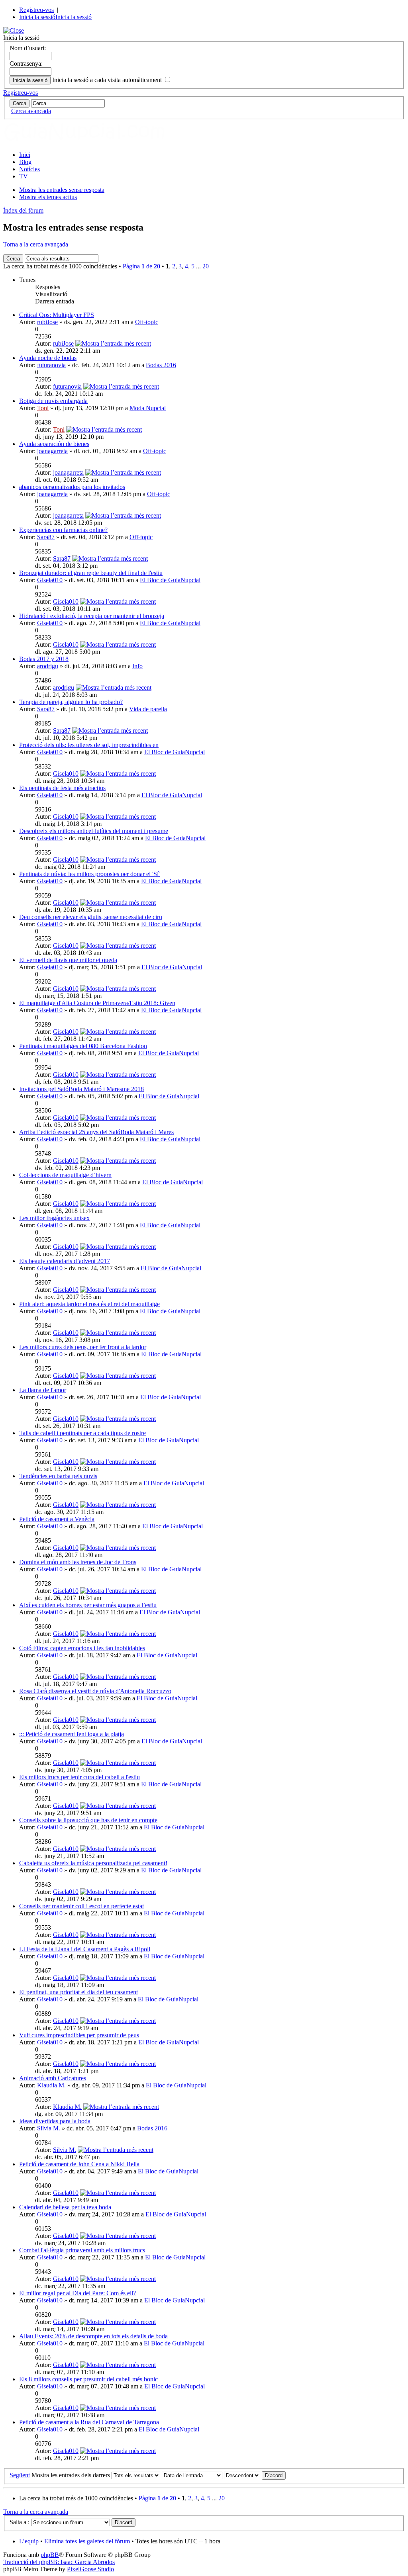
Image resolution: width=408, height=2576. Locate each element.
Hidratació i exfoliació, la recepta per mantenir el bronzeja (92, 616)
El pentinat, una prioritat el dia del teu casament (78, 1992)
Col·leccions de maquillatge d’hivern (65, 1175)
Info (137, 666)
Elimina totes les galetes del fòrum (87, 2541)
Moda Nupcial (148, 408)
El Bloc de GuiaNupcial (170, 580)
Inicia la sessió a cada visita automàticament (108, 80)
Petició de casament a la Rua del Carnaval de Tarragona (89, 2422)
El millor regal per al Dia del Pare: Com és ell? (77, 2293)
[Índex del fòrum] (93, 141)
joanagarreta (52, 451)
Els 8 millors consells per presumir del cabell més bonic (88, 2379)
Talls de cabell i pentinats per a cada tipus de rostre (82, 1433)
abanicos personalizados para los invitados (72, 487)
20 (206, 266)
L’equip (29, 2541)
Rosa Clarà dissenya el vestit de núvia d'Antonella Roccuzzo (95, 1691)
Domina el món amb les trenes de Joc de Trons (78, 1562)
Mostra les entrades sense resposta (62, 190)
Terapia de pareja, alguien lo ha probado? (71, 702)
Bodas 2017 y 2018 (44, 659)
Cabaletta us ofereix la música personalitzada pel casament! (93, 1863)
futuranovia (51, 365)
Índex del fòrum (23, 210)
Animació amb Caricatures (53, 2078)
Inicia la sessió (37, 17)
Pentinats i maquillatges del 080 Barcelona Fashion (83, 1046)
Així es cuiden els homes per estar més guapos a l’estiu (88, 1605)
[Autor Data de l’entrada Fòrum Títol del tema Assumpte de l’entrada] (192, 2475)
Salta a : (20, 2522)
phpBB (50, 2555)
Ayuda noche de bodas (48, 358)
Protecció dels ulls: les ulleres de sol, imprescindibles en (89, 745)
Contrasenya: (26, 64)
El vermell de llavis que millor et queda (68, 960)
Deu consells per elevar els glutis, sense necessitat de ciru (91, 917)
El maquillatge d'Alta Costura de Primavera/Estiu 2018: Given (97, 1003)
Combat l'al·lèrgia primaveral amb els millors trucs (82, 2250)
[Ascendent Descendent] (255, 2475)
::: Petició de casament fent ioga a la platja (72, 1734)
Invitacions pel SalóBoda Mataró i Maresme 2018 (81, 1089)
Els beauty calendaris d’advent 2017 (65, 1261)
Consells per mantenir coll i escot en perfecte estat (81, 1906)
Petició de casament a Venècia (57, 1519)
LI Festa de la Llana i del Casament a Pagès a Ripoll (85, 1949)
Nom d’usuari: (28, 48)
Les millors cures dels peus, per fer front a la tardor (83, 1347)
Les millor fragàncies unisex (54, 1218)
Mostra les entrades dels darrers (72, 2475)
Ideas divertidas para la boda (55, 2121)
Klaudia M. (51, 2085)
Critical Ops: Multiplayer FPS (57, 315)
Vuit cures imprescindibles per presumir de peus (79, 2035)
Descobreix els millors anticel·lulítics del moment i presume (94, 831)
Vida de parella (148, 709)
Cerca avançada (31, 111)
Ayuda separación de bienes (54, 444)
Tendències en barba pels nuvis (58, 1476)
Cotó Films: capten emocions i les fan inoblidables (82, 1648)
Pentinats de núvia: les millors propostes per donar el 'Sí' (89, 874)
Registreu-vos (36, 10)
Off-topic (147, 322)
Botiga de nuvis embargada (53, 401)
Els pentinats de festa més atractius (62, 788)
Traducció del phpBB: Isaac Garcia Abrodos (59, 2562)
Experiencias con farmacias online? (63, 530)
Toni (43, 408)
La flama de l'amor (43, 1390)
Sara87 (46, 537)
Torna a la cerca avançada (36, 244)
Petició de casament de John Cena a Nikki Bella (79, 2164)
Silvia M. (49, 2128)
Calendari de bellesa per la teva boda (65, 2207)
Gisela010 (50, 580)
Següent (20, 2475)
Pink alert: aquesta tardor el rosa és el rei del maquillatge (89, 1304)
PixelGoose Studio (90, 2569)
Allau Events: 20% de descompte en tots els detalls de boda (93, 2336)
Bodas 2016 (161, 365)
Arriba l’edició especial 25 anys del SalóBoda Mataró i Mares (96, 1132)
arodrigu (48, 666)
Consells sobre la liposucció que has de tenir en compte (88, 1820)
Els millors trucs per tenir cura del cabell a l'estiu (79, 1777)
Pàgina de (141, 266)
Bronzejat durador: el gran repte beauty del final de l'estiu (91, 573)
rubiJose (47, 322)
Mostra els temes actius (48, 197)
